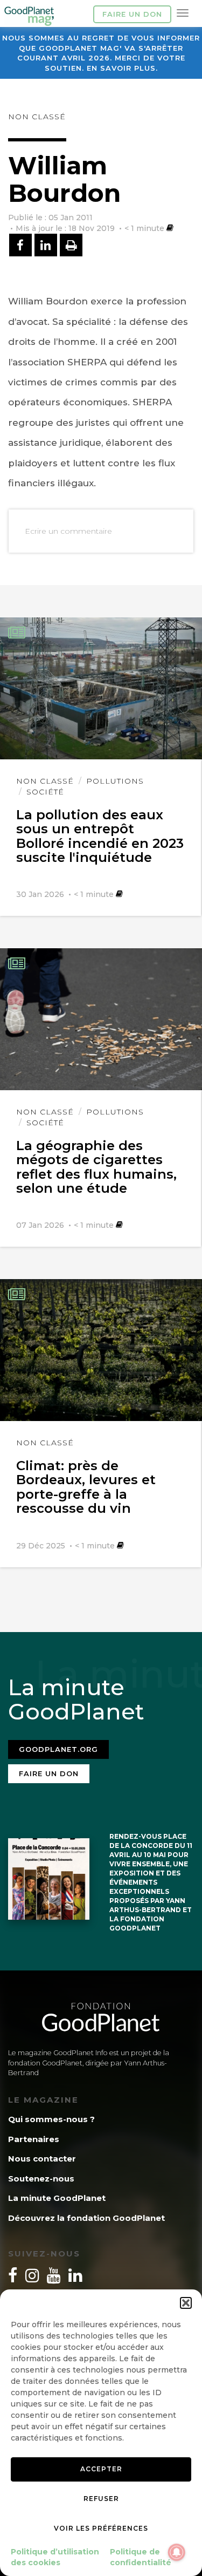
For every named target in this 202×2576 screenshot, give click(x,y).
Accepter (101, 2469)
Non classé (37, 117)
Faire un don (132, 14)
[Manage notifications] (177, 2552)
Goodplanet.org (58, 1749)
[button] (186, 2303)
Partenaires (34, 2139)
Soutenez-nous (41, 2179)
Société (45, 792)
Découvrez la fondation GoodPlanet (86, 2218)
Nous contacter (42, 2159)
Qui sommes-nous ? (51, 2119)
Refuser (101, 2499)
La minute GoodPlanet (57, 2198)
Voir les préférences (101, 2528)
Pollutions (115, 781)
